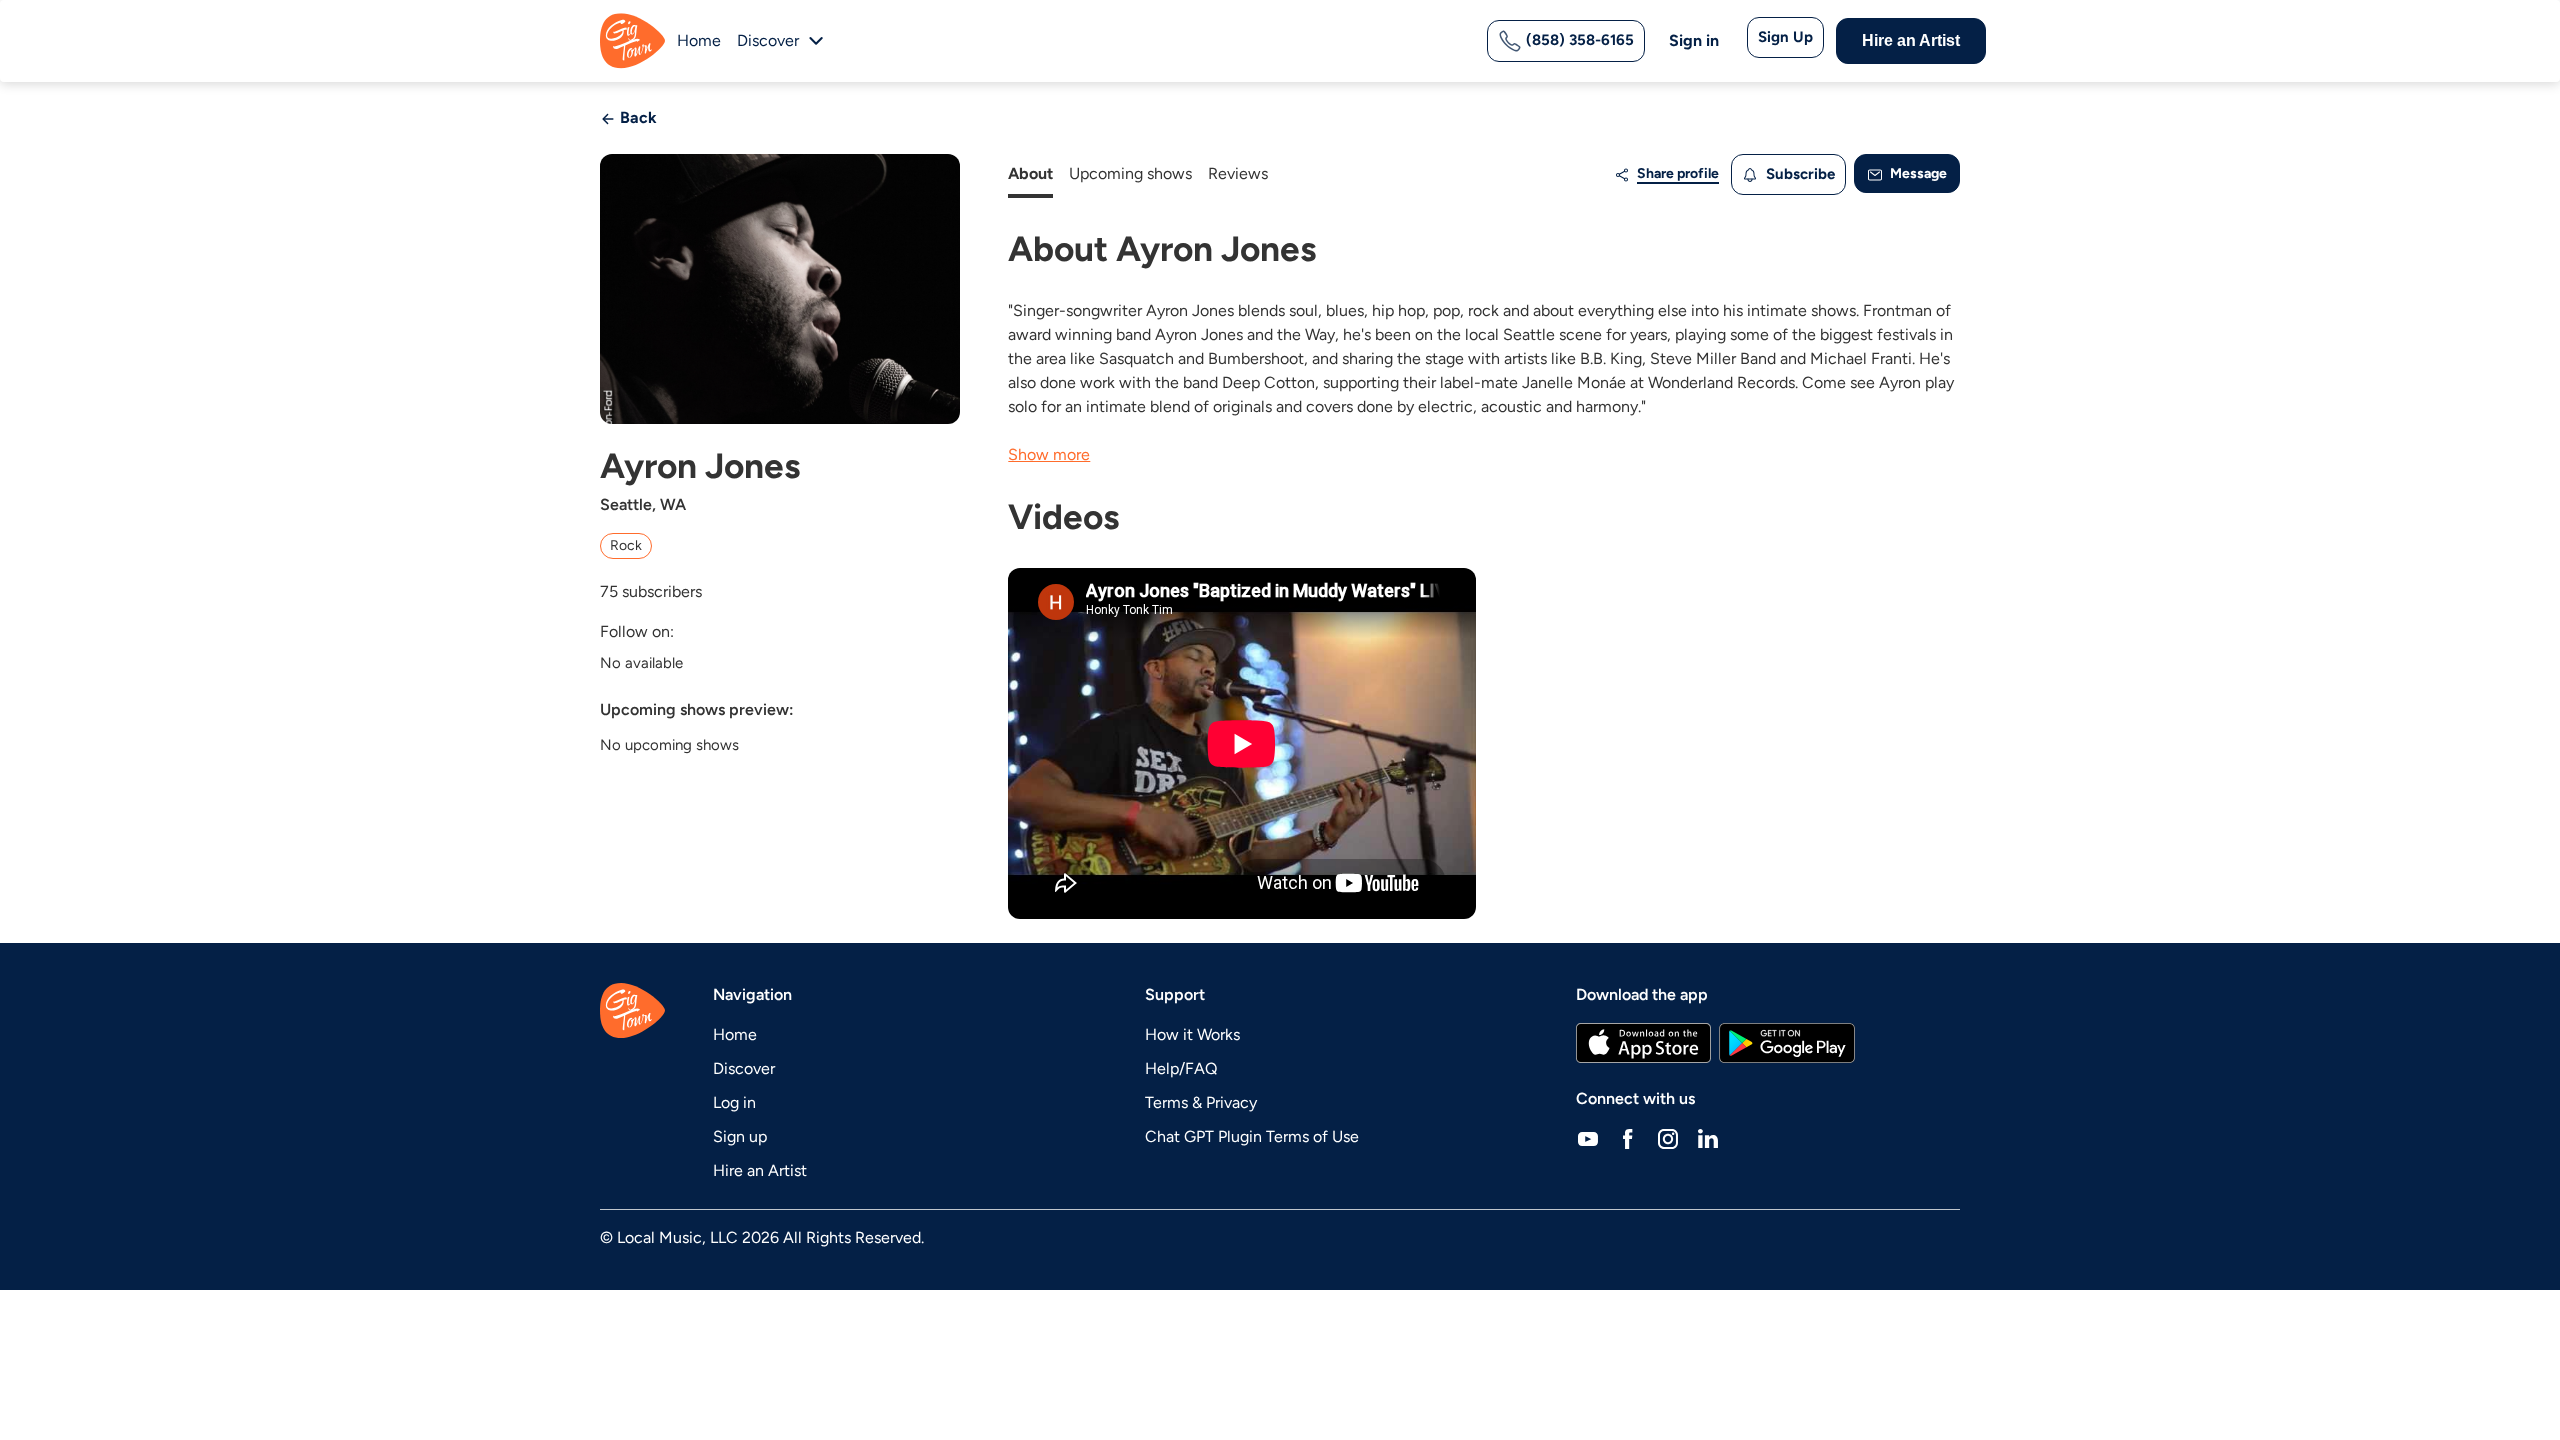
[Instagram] (1668, 1139)
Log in (734, 1102)
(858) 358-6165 (1578, 40)
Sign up (740, 1136)
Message (1917, 173)
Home (699, 40)
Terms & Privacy (1201, 1102)
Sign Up (1785, 37)
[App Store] (1643, 1043)
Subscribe (1798, 174)
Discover (744, 1068)
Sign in (1694, 40)
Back (636, 117)
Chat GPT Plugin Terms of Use (1252, 1136)
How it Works (1192, 1034)
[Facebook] (1628, 1139)
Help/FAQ (1181, 1068)
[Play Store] (1787, 1043)
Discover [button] (768, 40)
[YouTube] (1588, 1139)
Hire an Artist (1911, 40)
